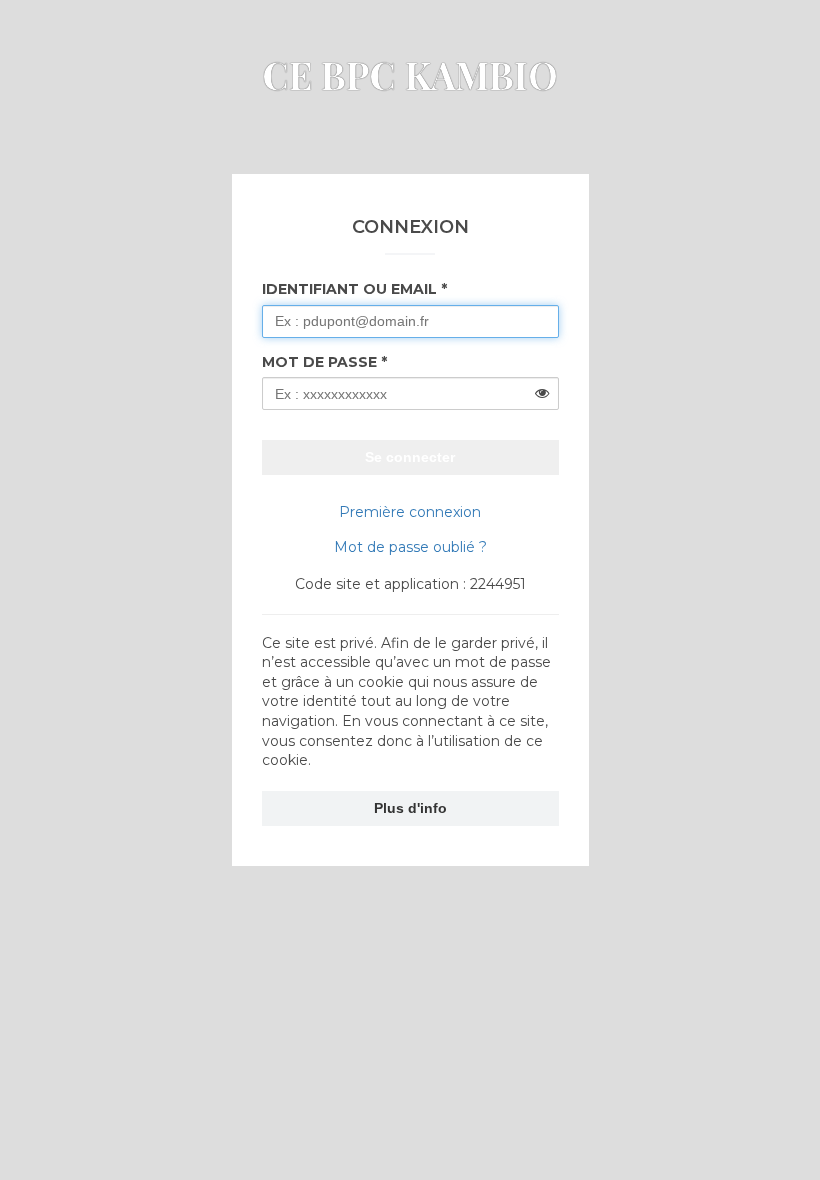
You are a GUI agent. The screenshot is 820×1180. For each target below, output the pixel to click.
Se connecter (410, 457)
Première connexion (410, 512)
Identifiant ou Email (349, 289)
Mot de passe (319, 362)
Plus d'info (410, 808)
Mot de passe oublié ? (410, 547)
